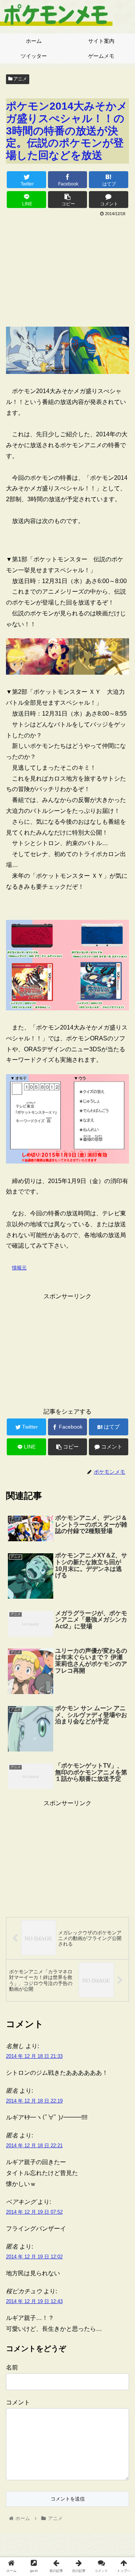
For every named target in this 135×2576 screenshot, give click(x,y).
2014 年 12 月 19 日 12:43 (34, 2301)
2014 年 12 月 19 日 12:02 (34, 2257)
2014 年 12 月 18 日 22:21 (34, 2146)
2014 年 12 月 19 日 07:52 (34, 2212)
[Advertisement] (67, 269)
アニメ (20, 79)
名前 (12, 2367)
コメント (18, 2402)
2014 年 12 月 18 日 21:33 (34, 2056)
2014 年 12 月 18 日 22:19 (34, 2101)
